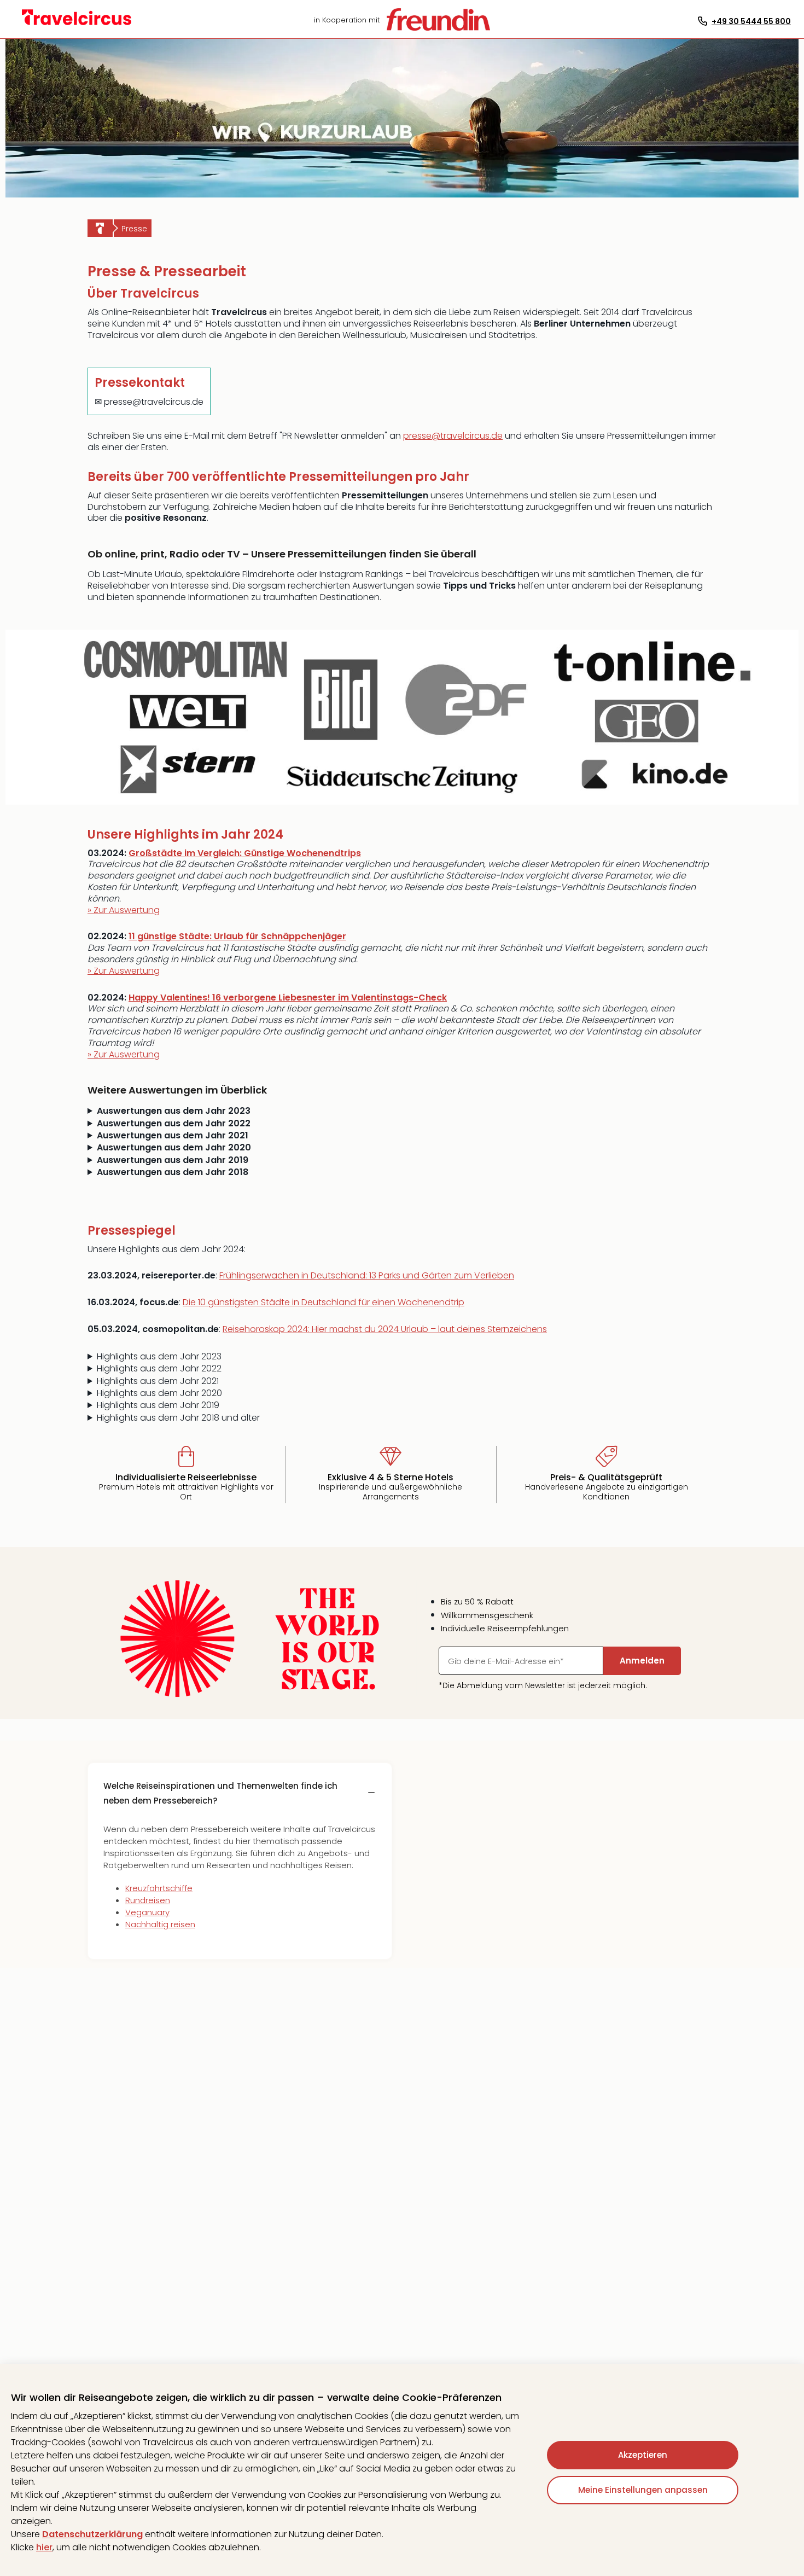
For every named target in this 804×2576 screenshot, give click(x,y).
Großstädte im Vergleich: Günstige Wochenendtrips (245, 853)
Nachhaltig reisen (160, 1924)
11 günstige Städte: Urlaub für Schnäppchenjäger (237, 936)
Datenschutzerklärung (92, 2534)
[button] (240, 1793)
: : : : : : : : (339, 1393)
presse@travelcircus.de (453, 436)
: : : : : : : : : (306, 1381)
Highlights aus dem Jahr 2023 (159, 1357)
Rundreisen (148, 1900)
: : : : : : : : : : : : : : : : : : (328, 1369)
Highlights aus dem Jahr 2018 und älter (178, 1418)
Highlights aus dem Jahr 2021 (158, 1381)
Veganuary (147, 1912)
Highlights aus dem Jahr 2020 (159, 1393)
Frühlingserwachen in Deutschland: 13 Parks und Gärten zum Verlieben (367, 1275)
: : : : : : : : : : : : (313, 1357)
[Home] (100, 228)
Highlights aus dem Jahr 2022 (159, 1369)
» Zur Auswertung (124, 910)
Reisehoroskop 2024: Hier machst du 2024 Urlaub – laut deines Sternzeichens (385, 1329)
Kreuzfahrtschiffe (159, 1888)
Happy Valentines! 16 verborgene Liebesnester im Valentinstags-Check (288, 998)
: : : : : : (302, 1405)
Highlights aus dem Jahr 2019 (158, 1405)
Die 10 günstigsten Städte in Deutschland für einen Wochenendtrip (324, 1302)
